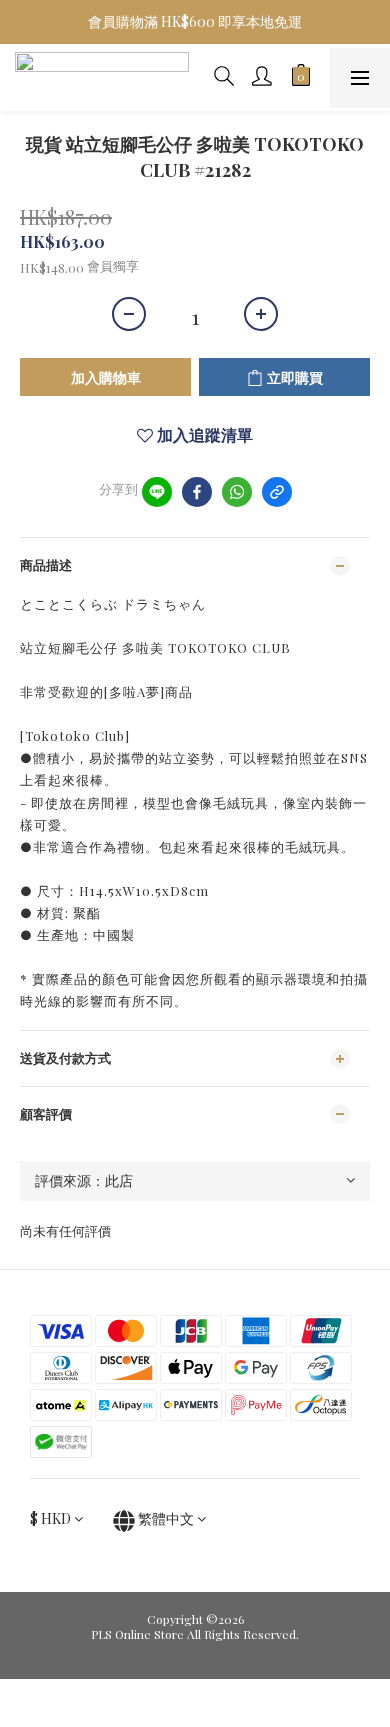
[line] (157, 492)
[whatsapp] (237, 492)
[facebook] (197, 492)
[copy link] (277, 492)
